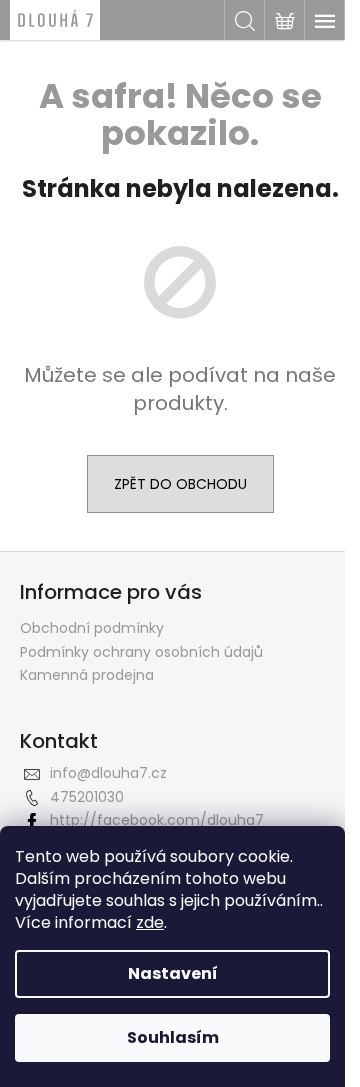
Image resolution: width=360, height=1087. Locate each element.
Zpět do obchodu (180, 484)
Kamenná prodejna (87, 675)
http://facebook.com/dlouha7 (157, 820)
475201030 (87, 797)
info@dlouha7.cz (108, 773)
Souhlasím (173, 1037)
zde (150, 922)
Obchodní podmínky (92, 628)
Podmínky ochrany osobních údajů (141, 652)
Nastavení (173, 973)
